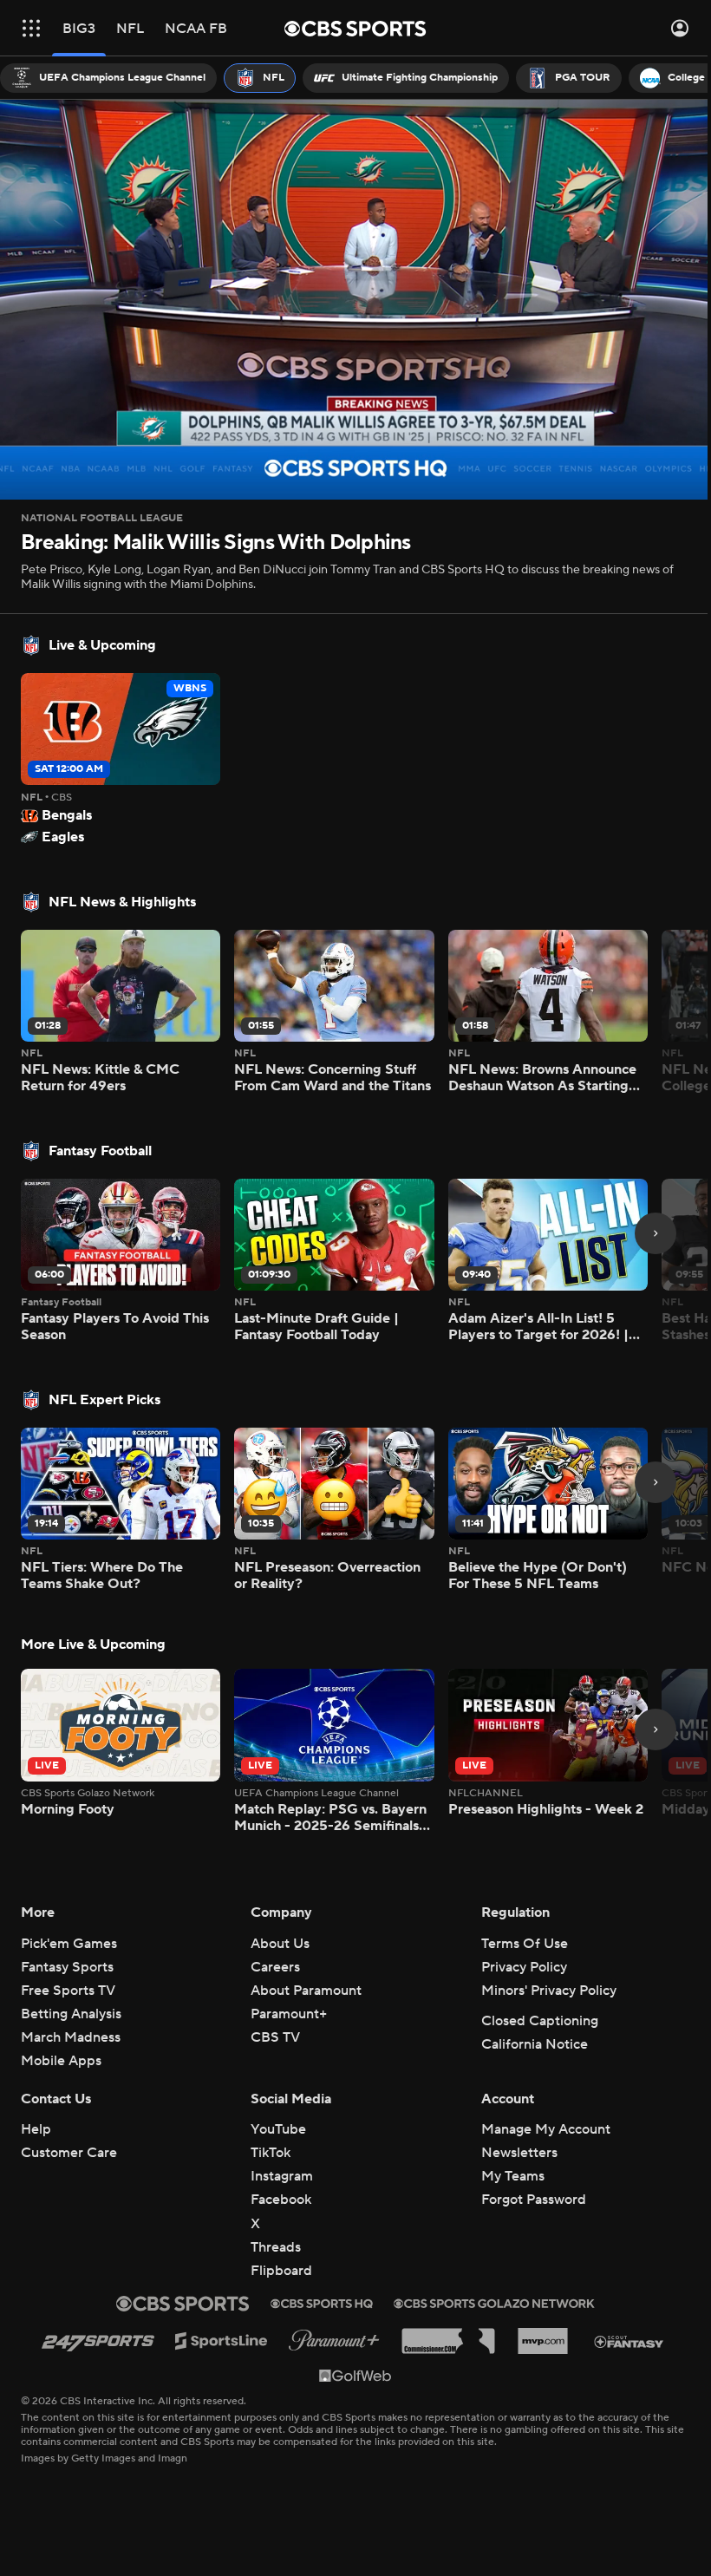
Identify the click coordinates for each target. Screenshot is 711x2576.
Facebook (281, 2200)
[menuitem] (108, 78)
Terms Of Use (525, 1944)
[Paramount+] (334, 2341)
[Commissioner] (448, 2341)
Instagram (282, 2176)
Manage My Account (546, 2129)
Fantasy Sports (67, 1967)
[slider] (349, 442)
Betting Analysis (71, 2014)
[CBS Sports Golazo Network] (494, 2304)
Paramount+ (289, 2014)
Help (36, 2129)
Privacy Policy (524, 1967)
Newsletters (519, 2153)
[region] (349, 296)
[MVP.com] (543, 2341)
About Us (280, 1944)
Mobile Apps (61, 2061)
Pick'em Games (69, 1944)
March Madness (71, 2037)
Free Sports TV (68, 1991)
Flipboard (281, 2271)
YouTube (278, 2129)
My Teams (513, 2176)
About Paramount (306, 1991)
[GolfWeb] (355, 2375)
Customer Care (69, 2153)
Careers (275, 1967)
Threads (276, 2247)
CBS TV (275, 2037)
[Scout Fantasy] (629, 2341)
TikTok (271, 2153)
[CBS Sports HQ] (322, 2304)
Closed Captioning (540, 2021)
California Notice (535, 2044)
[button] (31, 28)
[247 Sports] (98, 2341)
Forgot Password (534, 2200)
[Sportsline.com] (222, 2341)
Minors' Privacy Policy (549, 1991)
